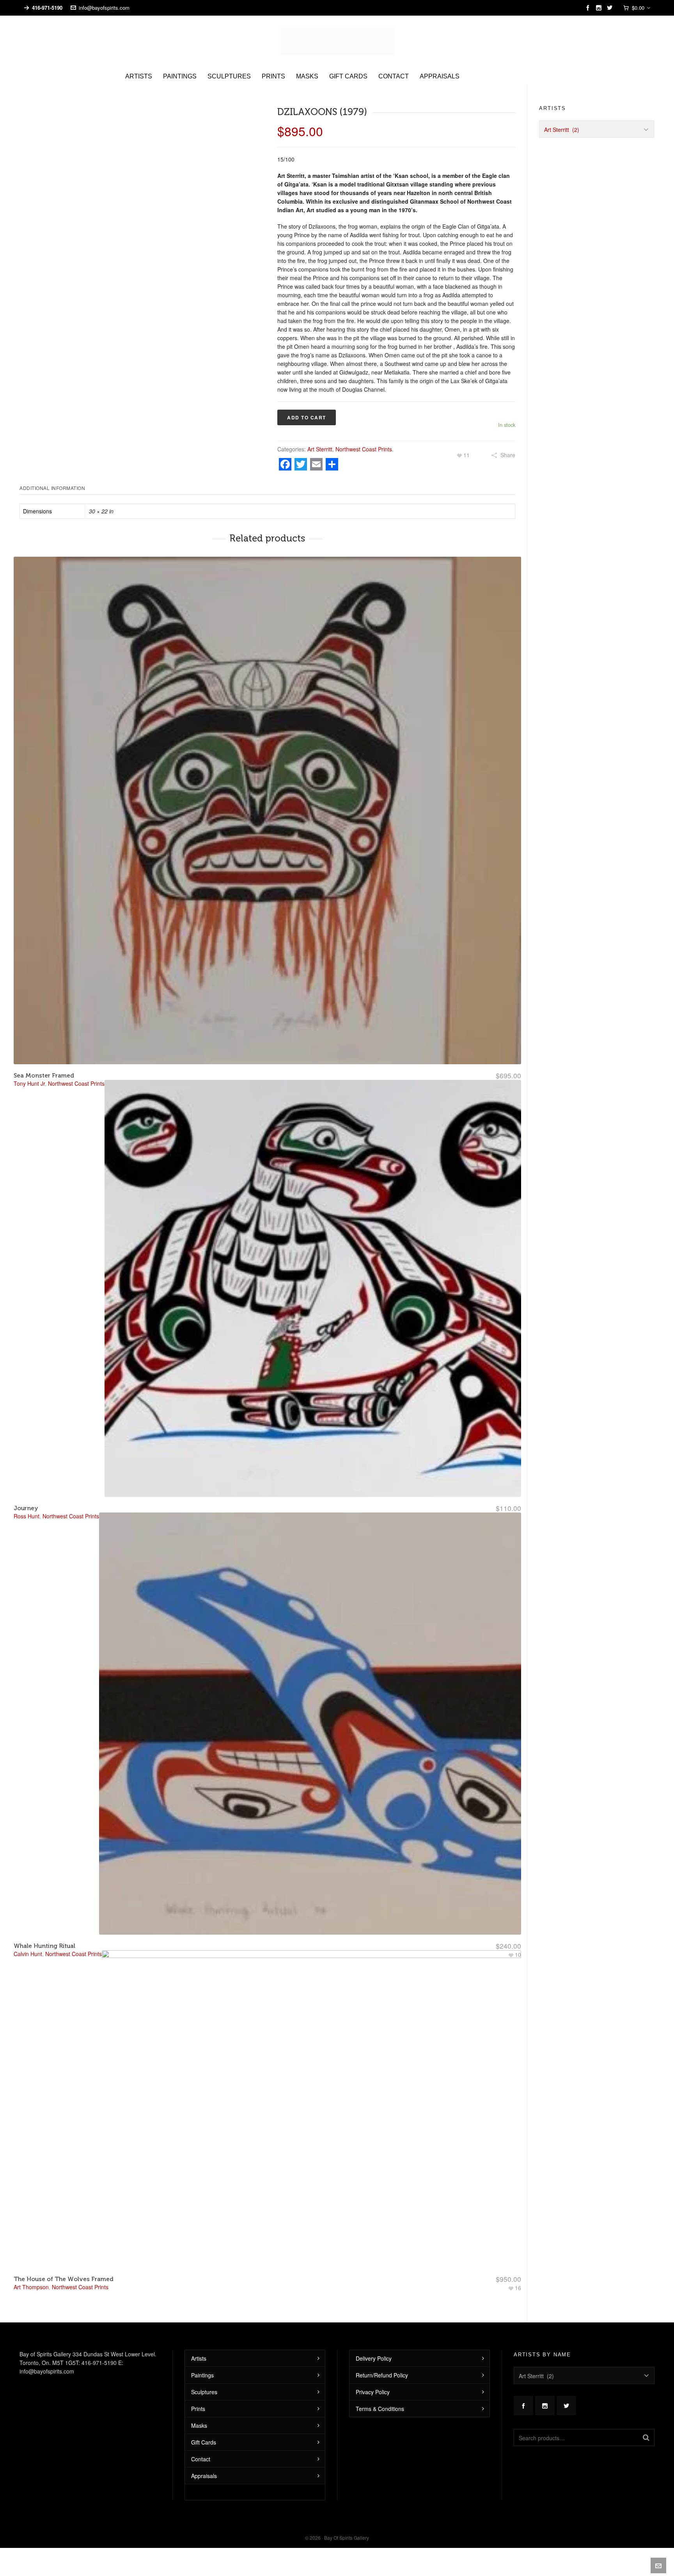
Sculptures (204, 2378)
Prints (198, 2395)
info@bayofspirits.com (104, 8)
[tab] (54, 474)
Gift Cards (204, 2429)
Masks (199, 2412)
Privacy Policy (373, 2378)
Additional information (52, 474)
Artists (199, 2345)
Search (646, 2424)
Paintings (202, 2361)
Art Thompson (31, 2273)
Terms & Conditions (380, 2395)
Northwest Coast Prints (364, 435)
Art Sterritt (320, 435)
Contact (201, 2445)
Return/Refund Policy (382, 2361)
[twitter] (611, 8)
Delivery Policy (374, 2345)
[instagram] (600, 8)
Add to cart (307, 404)
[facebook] (589, 8)
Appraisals (204, 2462)
